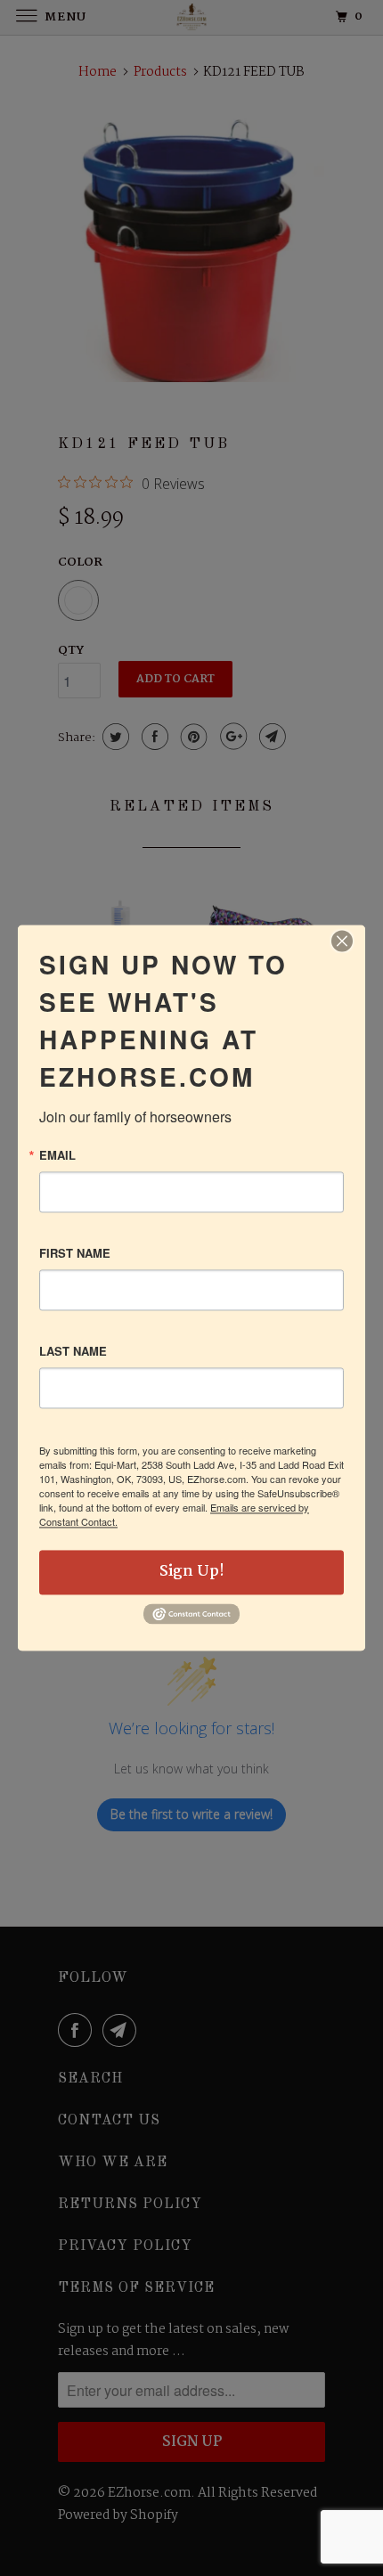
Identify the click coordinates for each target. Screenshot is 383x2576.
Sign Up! (192, 1572)
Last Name (73, 1351)
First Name (75, 1253)
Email (57, 1155)
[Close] (342, 941)
